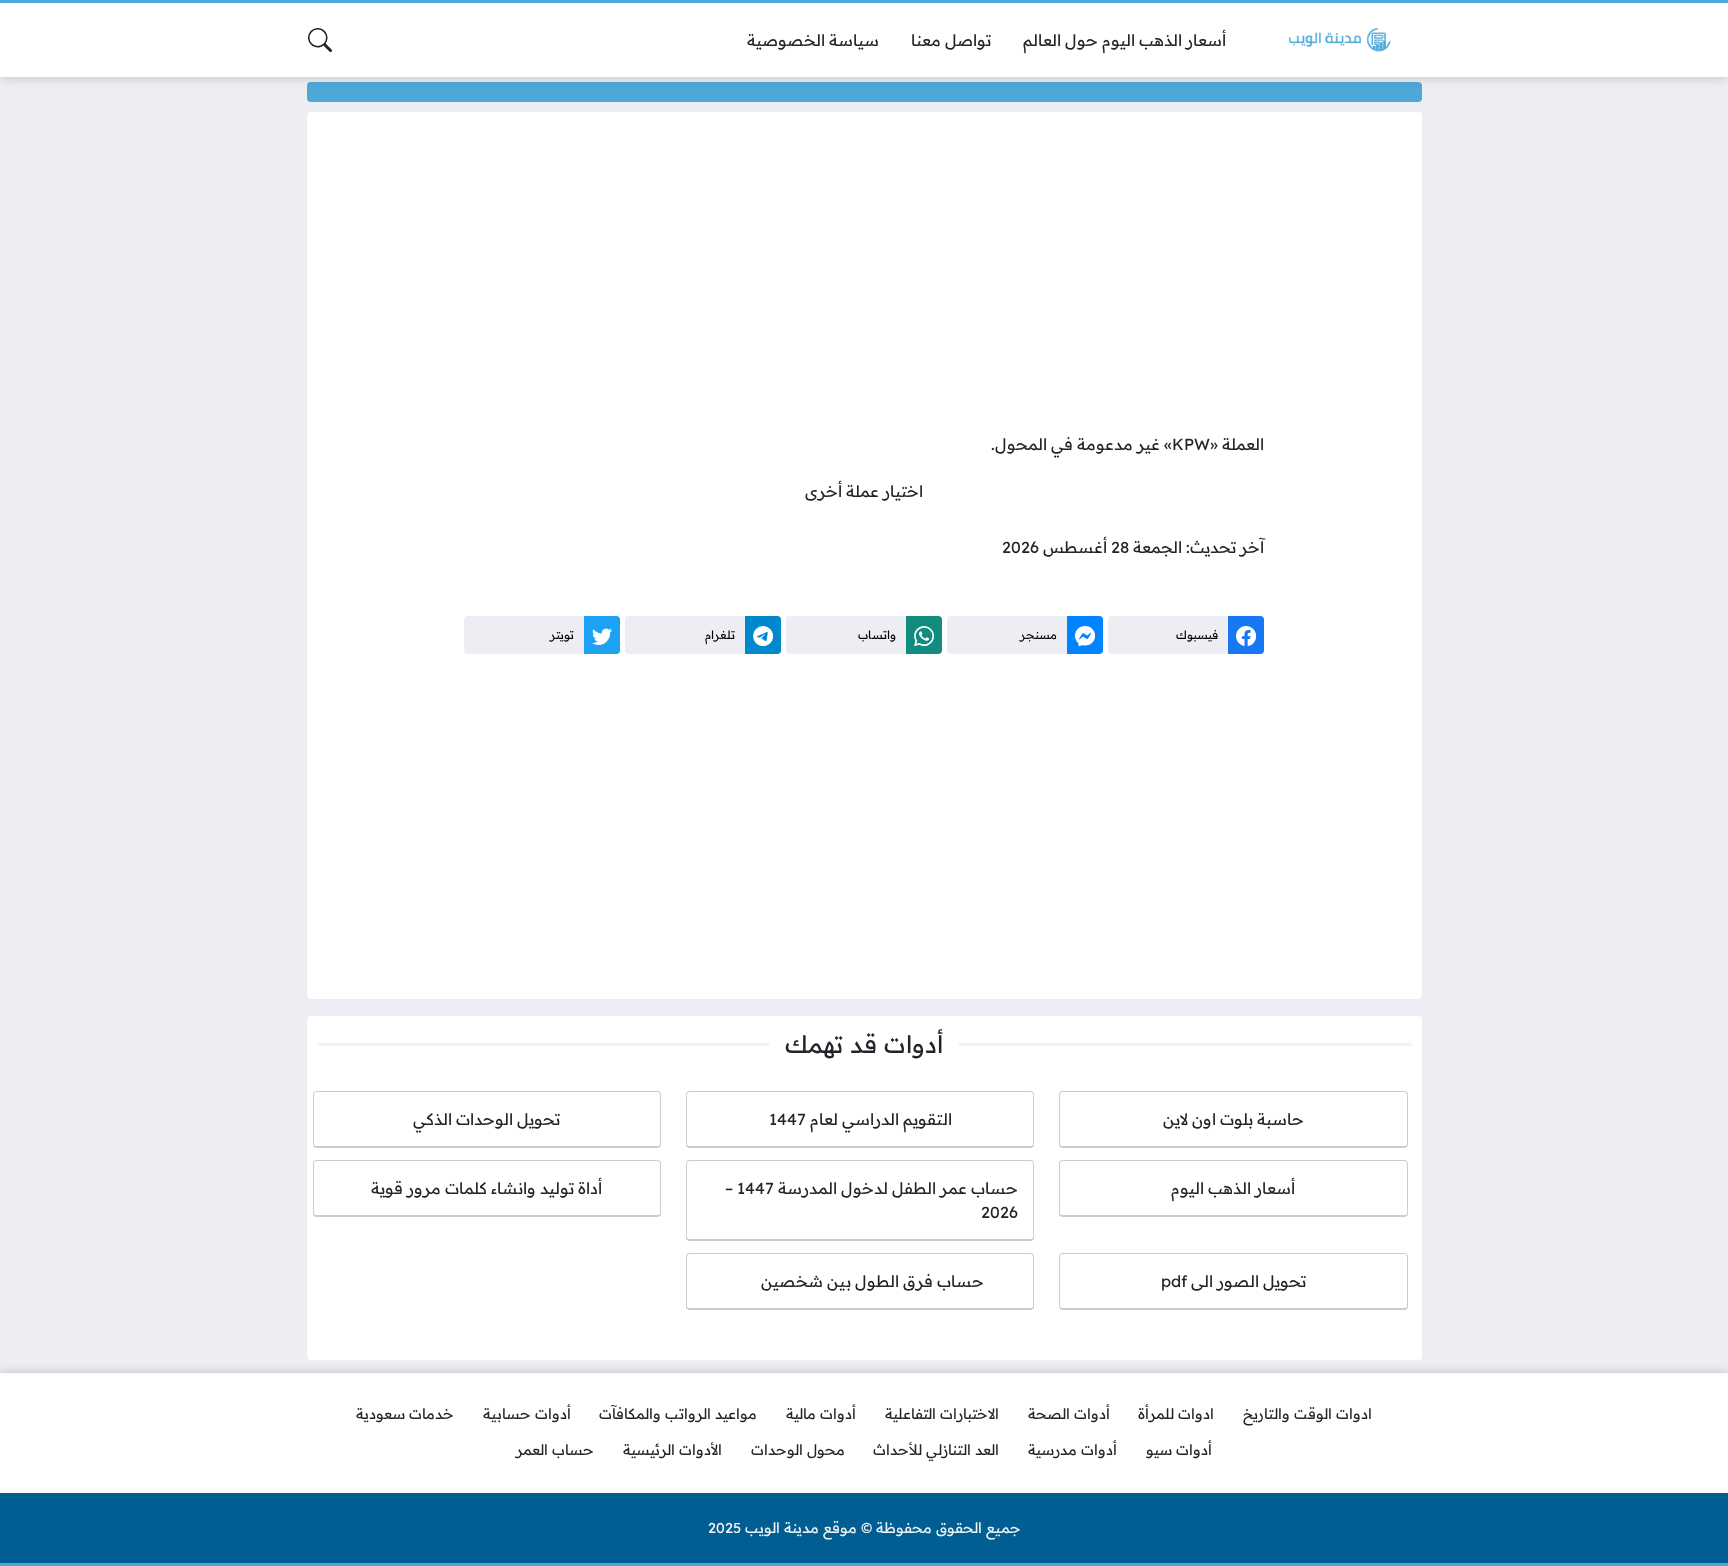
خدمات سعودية (405, 1414)
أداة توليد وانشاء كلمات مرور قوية (486, 1188)
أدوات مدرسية (1072, 1450)
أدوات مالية (821, 1414)
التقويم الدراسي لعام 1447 (860, 1119)
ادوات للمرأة (1176, 1414)
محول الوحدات (798, 1450)
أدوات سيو (1179, 1450)
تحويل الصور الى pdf (1233, 1281)
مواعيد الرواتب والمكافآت (678, 1414)
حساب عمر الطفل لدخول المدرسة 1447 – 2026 (871, 1200)
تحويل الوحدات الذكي (486, 1119)
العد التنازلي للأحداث (936, 1450)
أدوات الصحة (1069, 1414)
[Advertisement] (864, 277)
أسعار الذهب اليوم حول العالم (1124, 40)
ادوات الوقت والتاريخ (1307, 1414)
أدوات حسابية (527, 1414)
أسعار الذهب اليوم (1233, 1188)
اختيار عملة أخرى (864, 491)
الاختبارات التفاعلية (942, 1414)
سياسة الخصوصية (813, 40)
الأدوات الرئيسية (672, 1450)
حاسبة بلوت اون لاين (1233, 1119)
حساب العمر (555, 1450)
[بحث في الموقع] (320, 40)
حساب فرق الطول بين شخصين (860, 1281)
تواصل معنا (951, 40)
